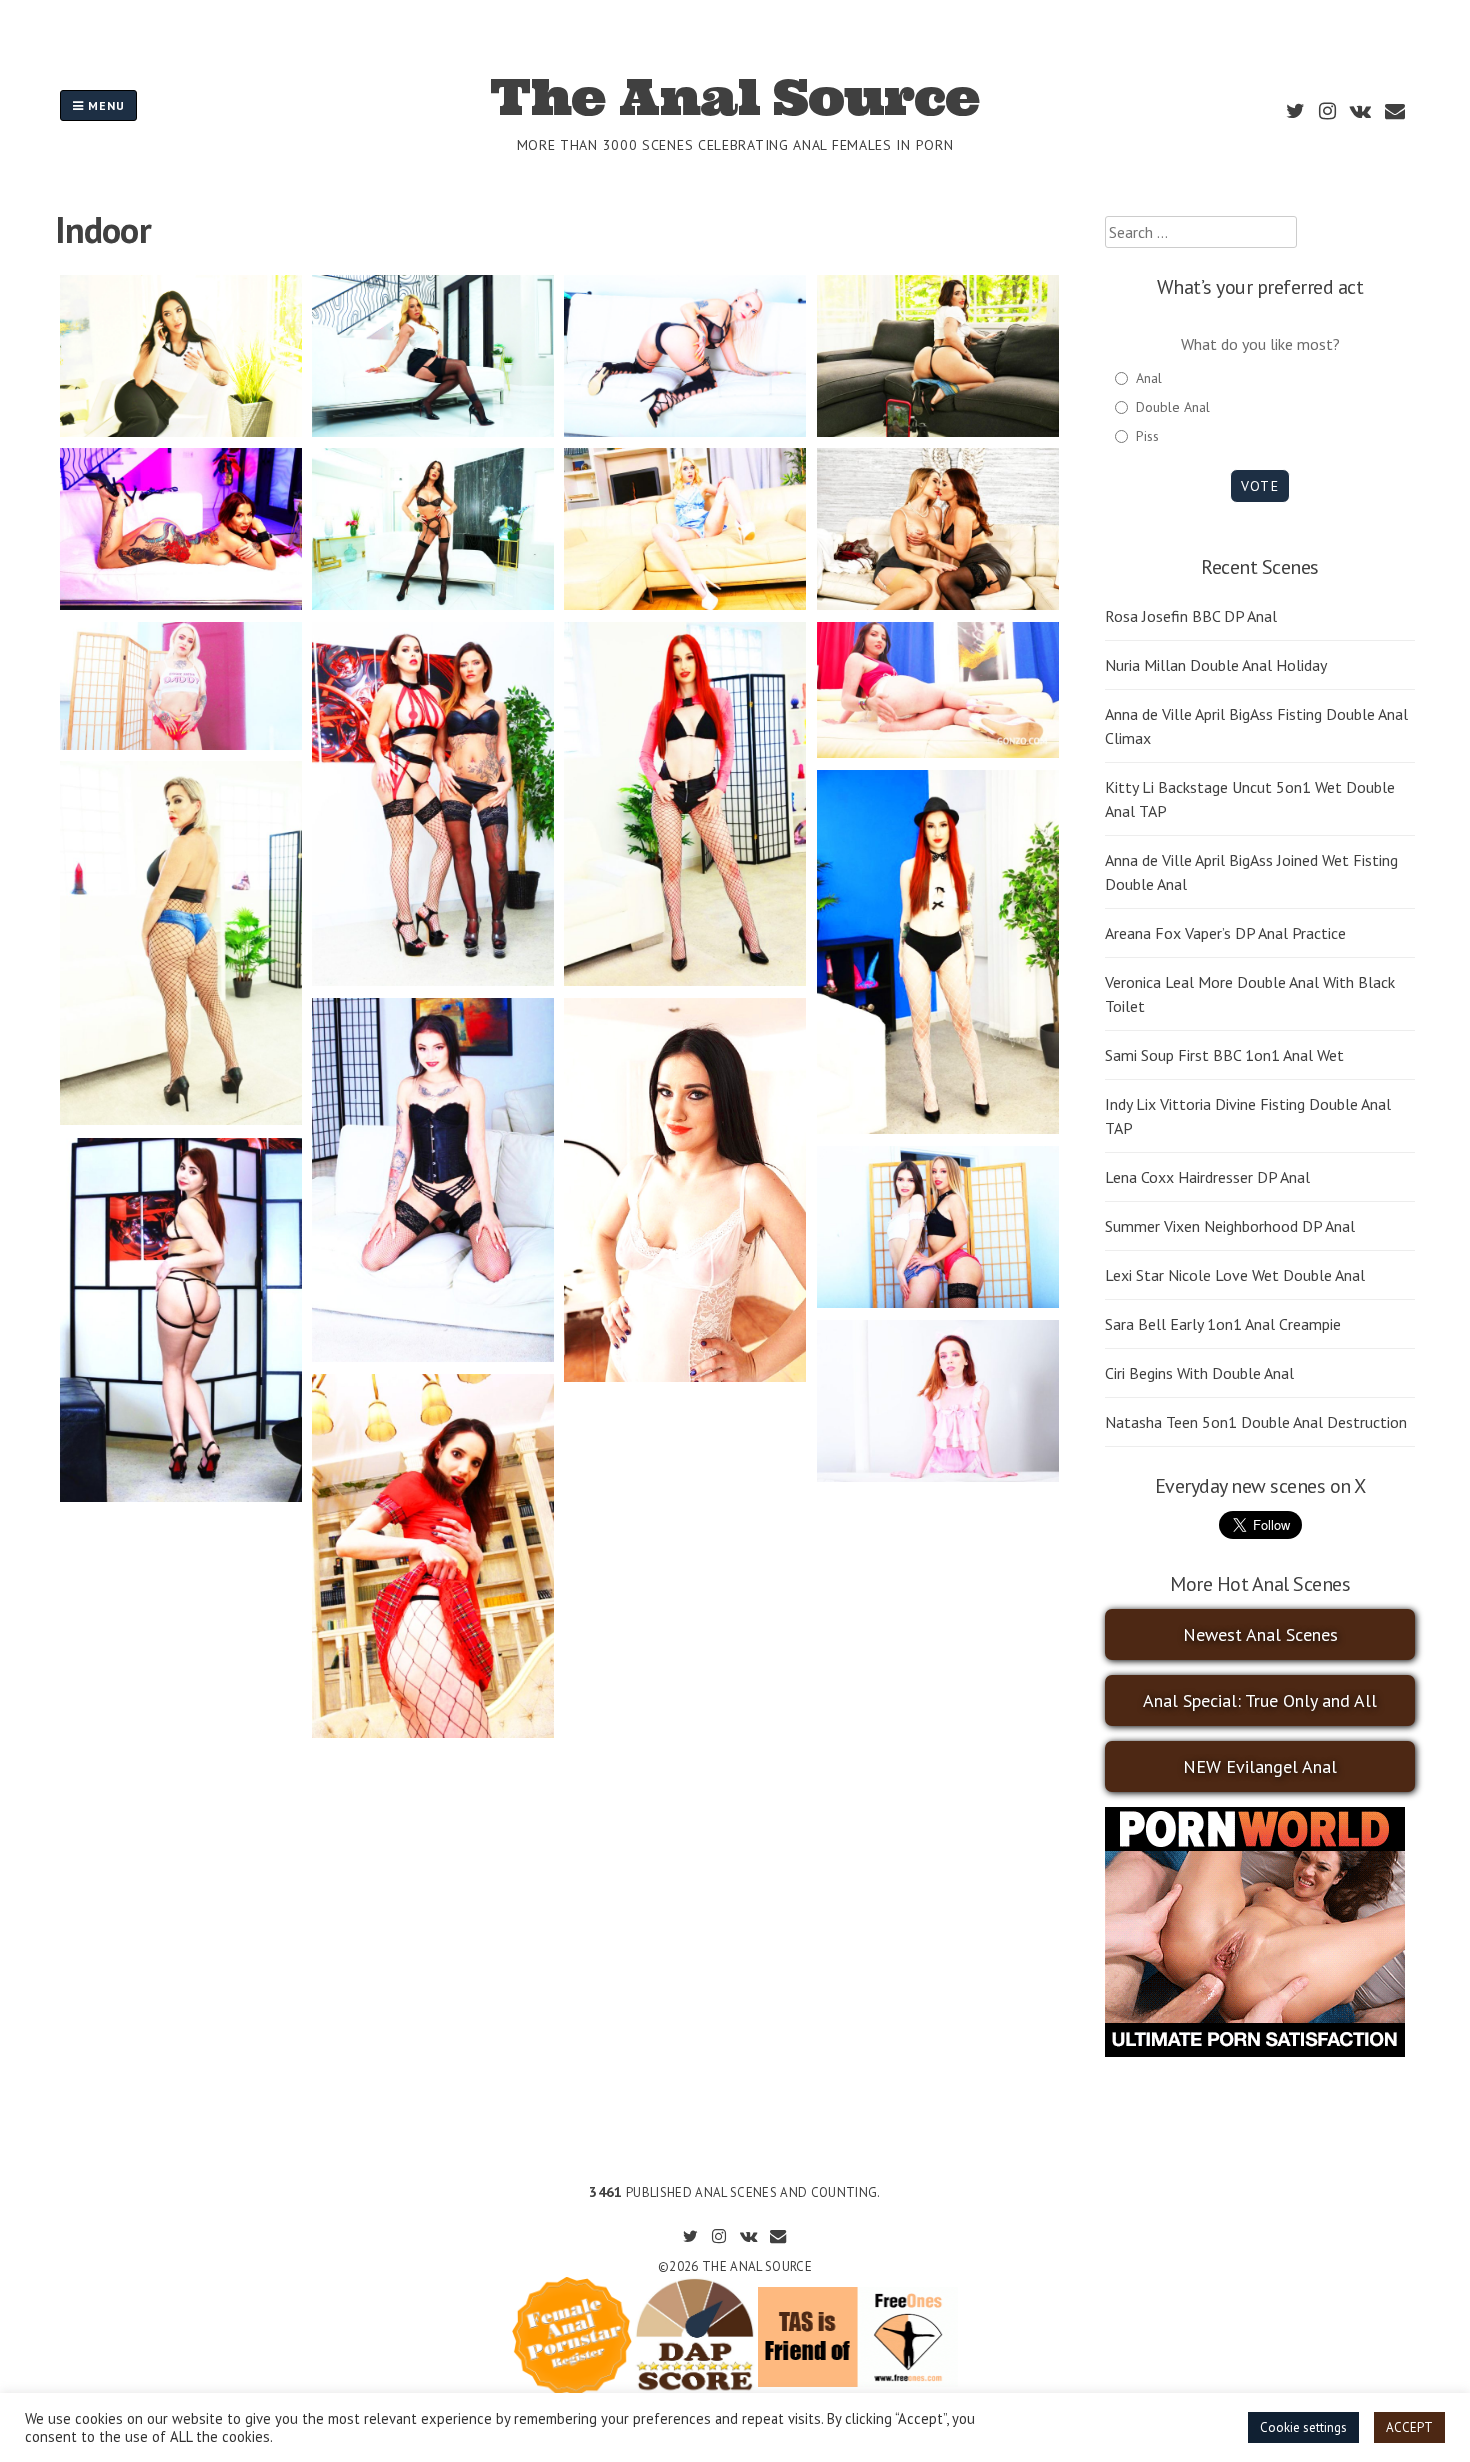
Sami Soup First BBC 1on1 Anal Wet (1224, 1055)
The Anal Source (734, 97)
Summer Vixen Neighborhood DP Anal (1230, 1226)
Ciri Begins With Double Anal (1199, 1373)
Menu (104, 105)
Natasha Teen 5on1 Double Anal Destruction (1256, 1422)
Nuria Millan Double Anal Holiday (1216, 665)
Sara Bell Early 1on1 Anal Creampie (1223, 1324)
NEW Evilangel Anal (1260, 1766)
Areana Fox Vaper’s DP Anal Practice (1225, 933)
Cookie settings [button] (1303, 2427)
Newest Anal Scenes (1260, 1634)
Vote (1259, 486)
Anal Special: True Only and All (1260, 1700)
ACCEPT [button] (1409, 2427)
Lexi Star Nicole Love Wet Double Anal (1235, 1275)
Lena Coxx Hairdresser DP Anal (1207, 1177)
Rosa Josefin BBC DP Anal (1191, 616)
